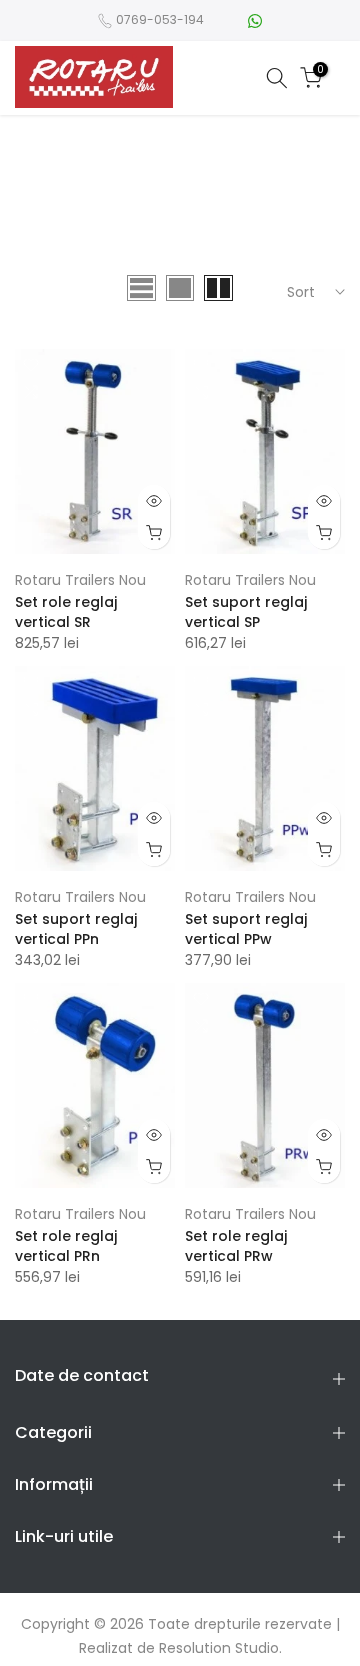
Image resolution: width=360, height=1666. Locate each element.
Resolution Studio (219, 1648)
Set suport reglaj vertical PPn (76, 929)
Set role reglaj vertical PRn (66, 1246)
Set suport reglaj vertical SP (246, 612)
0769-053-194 (160, 19)
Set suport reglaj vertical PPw (246, 929)
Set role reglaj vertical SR (66, 612)
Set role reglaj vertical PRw (236, 1246)
